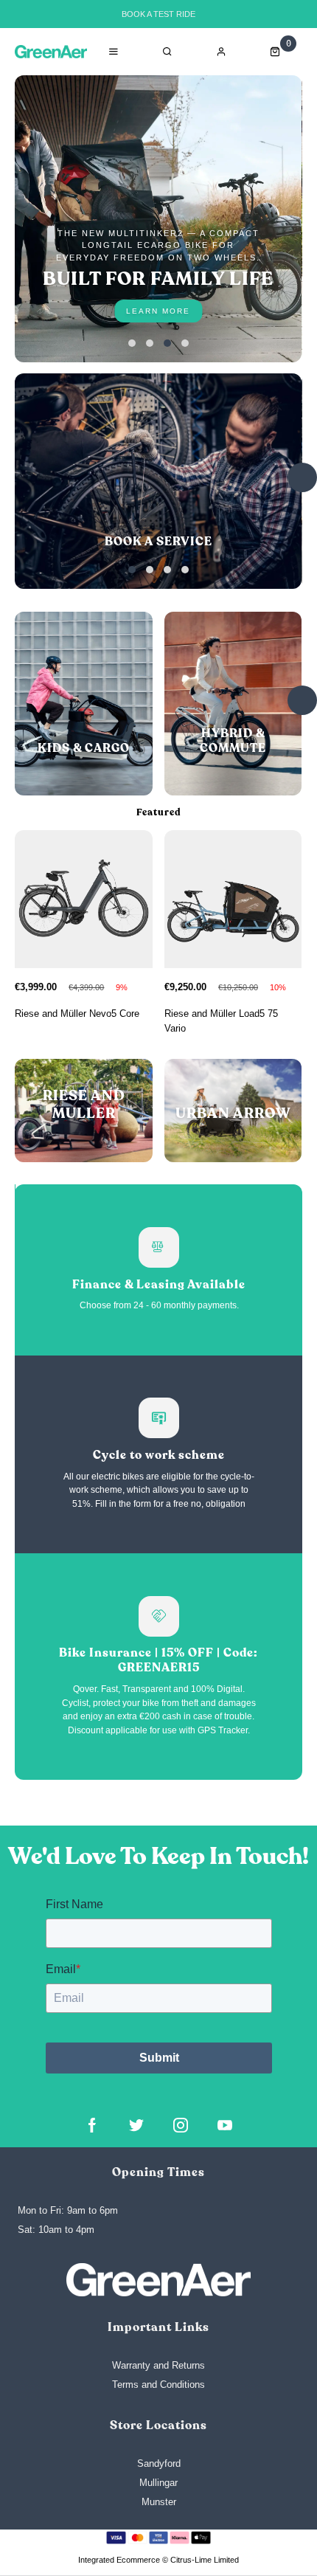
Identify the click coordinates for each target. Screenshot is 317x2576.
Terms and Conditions (158, 2385)
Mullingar (158, 2483)
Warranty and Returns (158, 2365)
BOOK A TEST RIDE (158, 14)
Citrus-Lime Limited (205, 2560)
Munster (159, 2502)
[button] (132, 343)
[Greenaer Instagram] (181, 2125)
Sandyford (159, 2463)
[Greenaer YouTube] (225, 2125)
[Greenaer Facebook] (92, 2125)
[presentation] (302, 477)
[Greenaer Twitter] (136, 2125)
